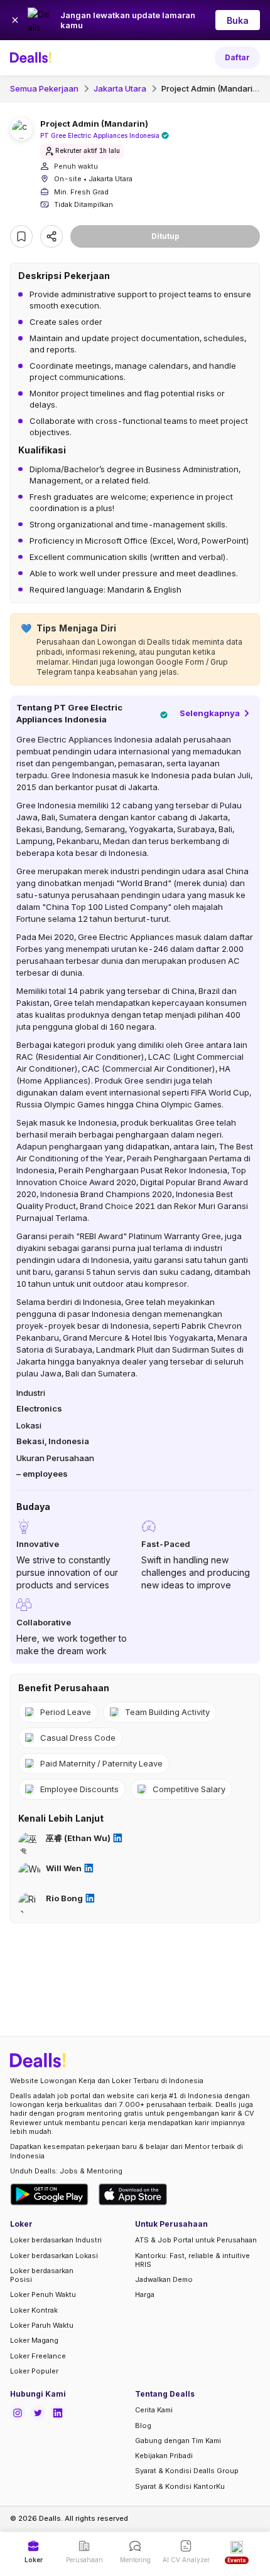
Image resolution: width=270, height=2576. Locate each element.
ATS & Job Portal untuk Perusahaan (196, 2240)
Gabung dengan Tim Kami (178, 2441)
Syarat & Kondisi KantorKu (180, 2486)
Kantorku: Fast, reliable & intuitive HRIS (192, 2260)
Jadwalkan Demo (164, 2279)
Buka (238, 20)
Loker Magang (34, 2340)
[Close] (15, 20)
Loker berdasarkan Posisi (42, 2275)
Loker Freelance (38, 2356)
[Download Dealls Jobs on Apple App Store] (133, 2194)
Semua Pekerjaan (44, 88)
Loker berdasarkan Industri (56, 2240)
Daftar (237, 57)
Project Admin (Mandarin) (211, 88)
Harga (145, 2294)
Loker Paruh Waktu (42, 2325)
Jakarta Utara (120, 88)
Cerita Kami (154, 2410)
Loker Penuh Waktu (43, 2294)
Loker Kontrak (34, 2310)
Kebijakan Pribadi (164, 2456)
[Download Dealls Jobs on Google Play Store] (49, 2194)
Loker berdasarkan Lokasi (54, 2256)
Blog (143, 2426)
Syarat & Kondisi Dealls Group (187, 2471)
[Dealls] (33, 58)
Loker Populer (34, 2371)
